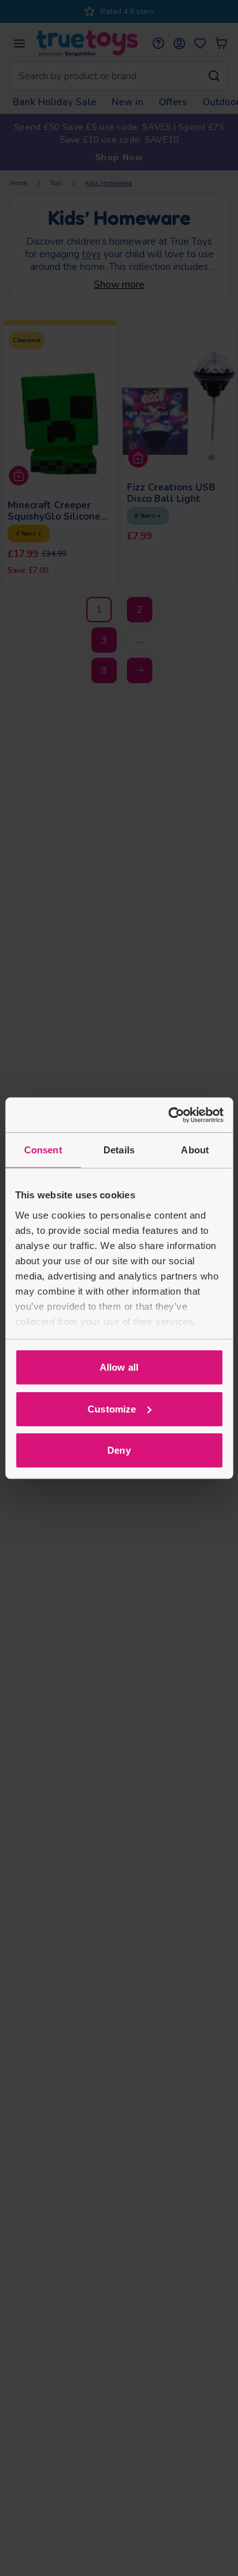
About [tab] (195, 1150)
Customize (112, 1408)
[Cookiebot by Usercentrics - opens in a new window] (169, 1115)
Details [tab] (119, 1150)
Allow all (119, 1367)
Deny (119, 1450)
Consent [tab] (43, 1150)
